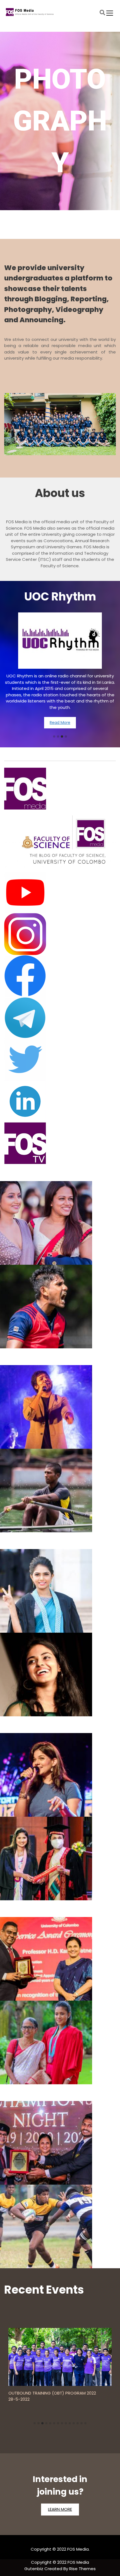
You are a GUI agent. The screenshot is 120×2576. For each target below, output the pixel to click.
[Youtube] (60, 892)
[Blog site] (60, 840)
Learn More (60, 2509)
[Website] (60, 789)
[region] (60, 132)
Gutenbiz (34, 2569)
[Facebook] (60, 976)
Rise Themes (82, 2569)
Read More (60, 707)
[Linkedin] (60, 1101)
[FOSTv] (60, 1143)
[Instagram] (60, 934)
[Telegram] (60, 1018)
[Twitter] (60, 1060)
